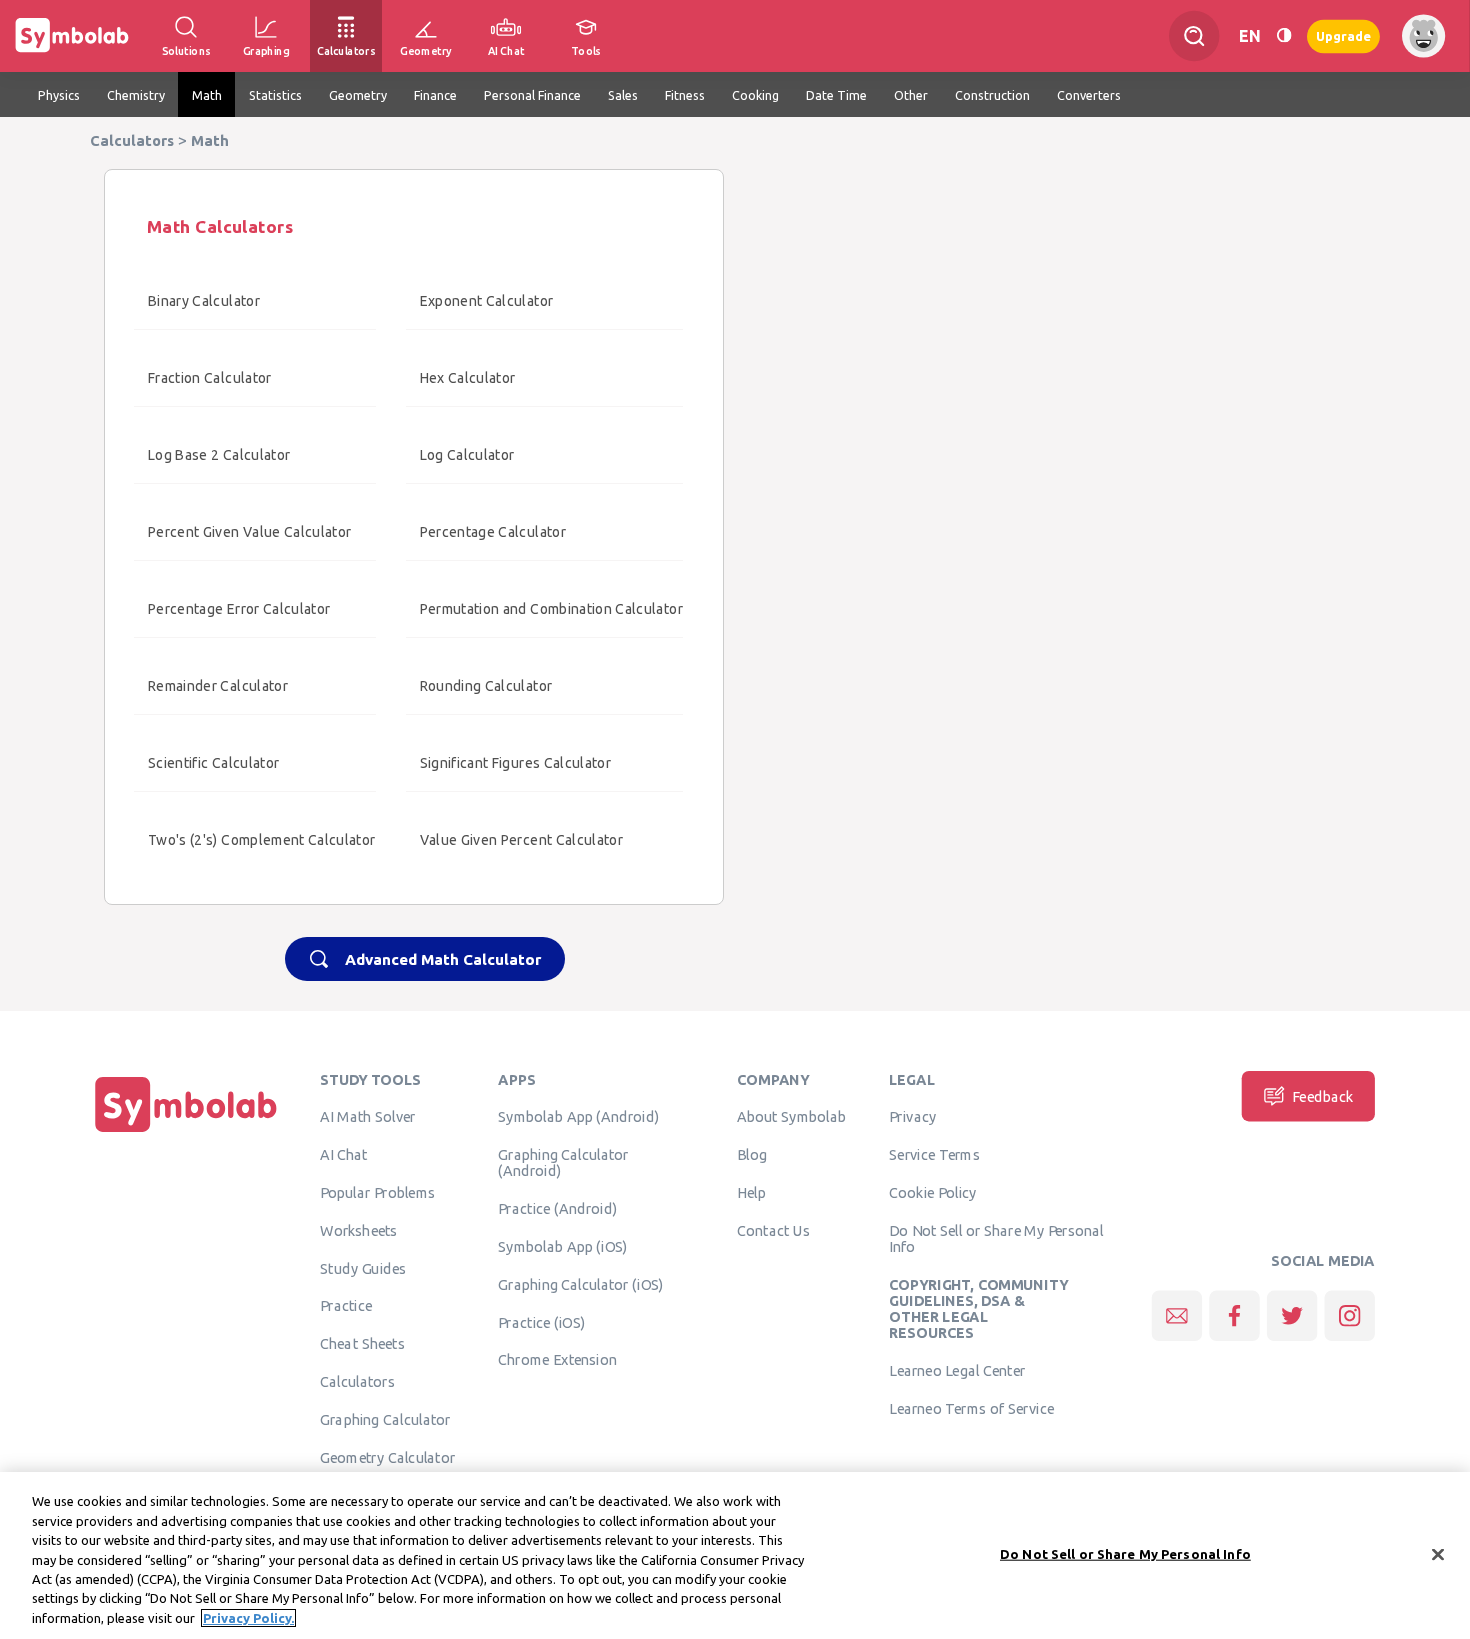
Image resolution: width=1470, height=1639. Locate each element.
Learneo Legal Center (957, 1371)
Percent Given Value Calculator (250, 532)
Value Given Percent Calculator (522, 840)
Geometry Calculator (387, 1457)
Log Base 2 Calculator (219, 455)
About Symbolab (791, 1117)
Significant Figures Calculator (516, 763)
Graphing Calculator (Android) (563, 1163)
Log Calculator (467, 455)
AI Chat (344, 1155)
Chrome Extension (557, 1360)
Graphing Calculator (385, 1419)
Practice (346, 1306)
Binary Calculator (204, 301)
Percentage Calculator (493, 532)
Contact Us (773, 1230)
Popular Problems (377, 1193)
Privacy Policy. (248, 1618)
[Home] (186, 1132)
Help (751, 1193)
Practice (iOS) (541, 1322)
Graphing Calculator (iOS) (581, 1284)
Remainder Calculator (218, 686)
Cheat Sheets (362, 1344)
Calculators (357, 1382)
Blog (752, 1155)
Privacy (912, 1117)
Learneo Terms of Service (971, 1409)
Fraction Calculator (210, 378)
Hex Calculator (468, 378)
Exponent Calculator (487, 301)
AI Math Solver (367, 1117)
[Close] (1438, 1554)
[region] (735, 1555)
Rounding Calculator (486, 686)
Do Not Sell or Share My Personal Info (996, 1238)
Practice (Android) (557, 1209)
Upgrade (1343, 35)
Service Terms (934, 1155)
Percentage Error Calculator (239, 609)
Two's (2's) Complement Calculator (262, 840)
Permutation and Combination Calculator (551, 609)
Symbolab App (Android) (578, 1117)
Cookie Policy (932, 1193)
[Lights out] (1284, 35)
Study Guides (363, 1268)
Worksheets (358, 1230)
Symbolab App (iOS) (563, 1247)
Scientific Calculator (213, 763)
